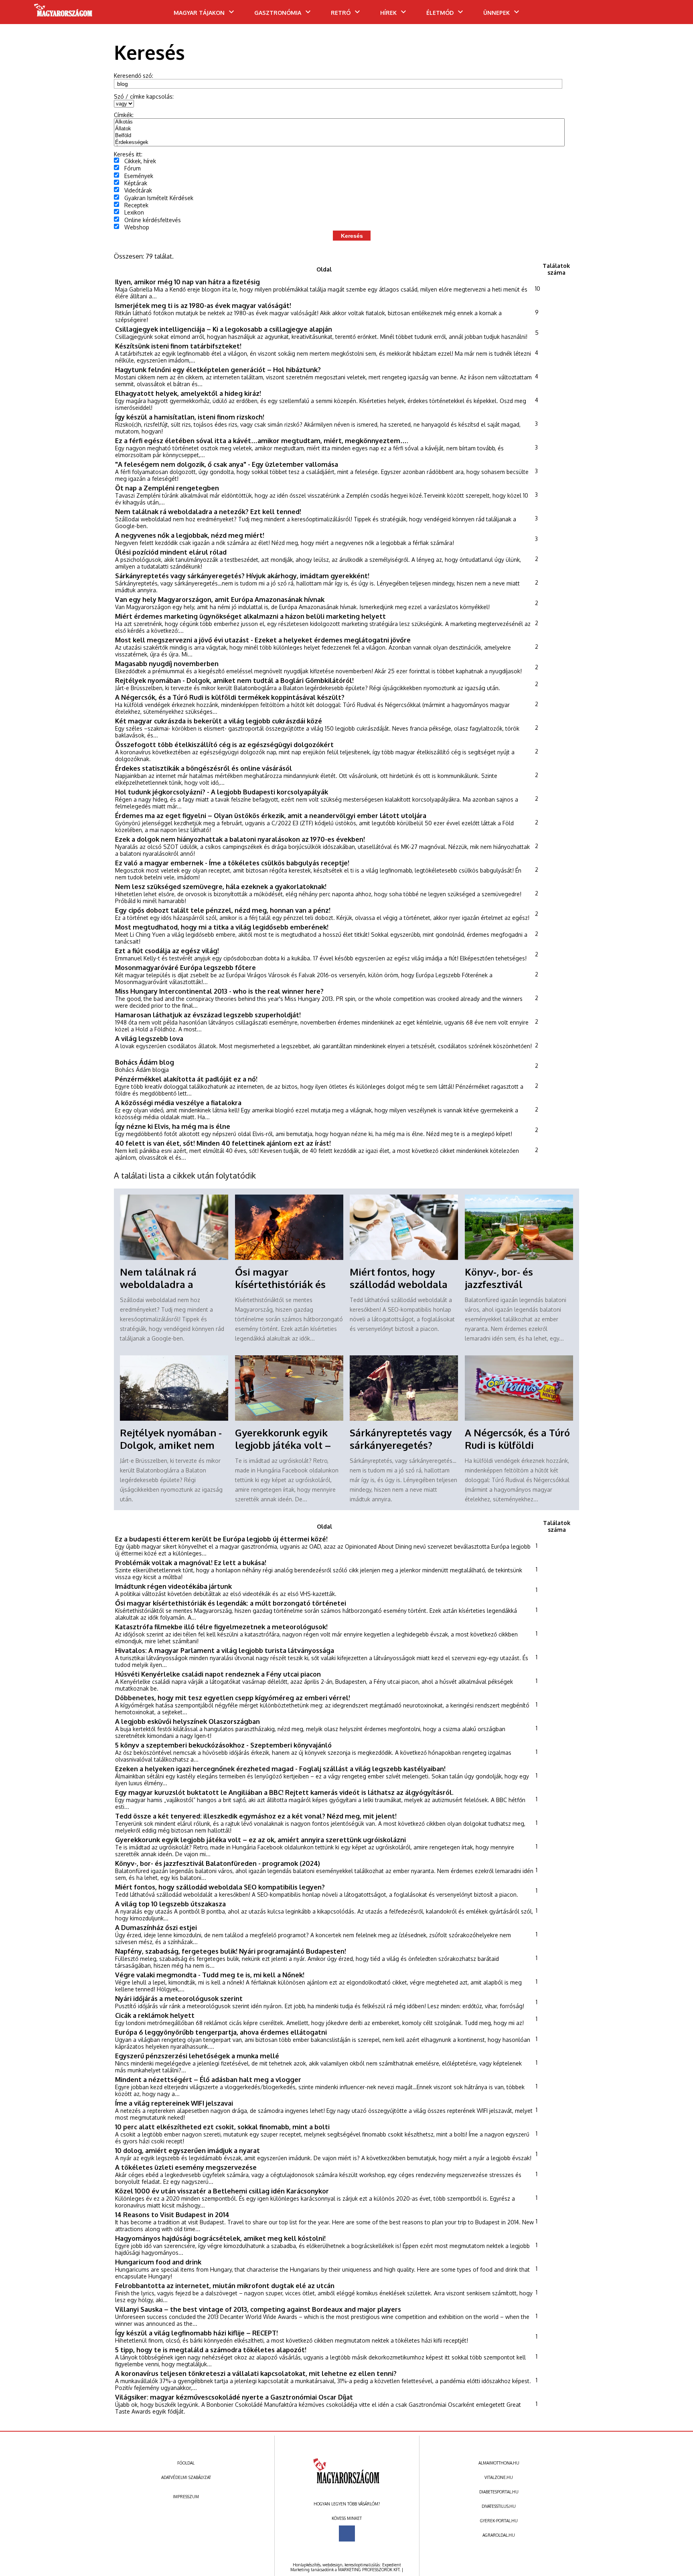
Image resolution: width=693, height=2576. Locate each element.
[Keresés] (671, 15)
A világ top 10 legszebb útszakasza (170, 1904)
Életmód (440, 13)
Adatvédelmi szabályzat (186, 2477)
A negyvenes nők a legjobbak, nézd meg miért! (190, 535)
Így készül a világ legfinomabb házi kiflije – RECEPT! (197, 2333)
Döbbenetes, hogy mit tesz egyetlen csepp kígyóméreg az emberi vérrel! (233, 1698)
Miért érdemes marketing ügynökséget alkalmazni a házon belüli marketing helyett (250, 616)
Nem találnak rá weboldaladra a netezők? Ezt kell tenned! (208, 511)
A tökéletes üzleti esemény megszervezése (186, 2167)
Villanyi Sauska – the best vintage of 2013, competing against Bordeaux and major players (258, 2309)
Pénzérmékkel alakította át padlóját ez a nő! (186, 1079)
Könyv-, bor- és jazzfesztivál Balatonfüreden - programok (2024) (218, 1863)
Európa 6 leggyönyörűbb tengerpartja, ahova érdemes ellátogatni (221, 2032)
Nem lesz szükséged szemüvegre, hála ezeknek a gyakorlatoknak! (221, 886)
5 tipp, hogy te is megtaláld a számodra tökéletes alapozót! (211, 2350)
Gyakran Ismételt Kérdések (159, 198)
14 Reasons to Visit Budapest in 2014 (172, 2215)
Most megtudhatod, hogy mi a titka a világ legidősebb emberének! (222, 927)
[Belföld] (339, 136)
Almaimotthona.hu (499, 2463)
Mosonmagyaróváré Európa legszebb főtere (185, 967)
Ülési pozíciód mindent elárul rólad (171, 552)
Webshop (137, 227)
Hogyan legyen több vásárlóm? (347, 2504)
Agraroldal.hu (499, 2535)
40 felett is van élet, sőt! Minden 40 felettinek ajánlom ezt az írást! (223, 1143)
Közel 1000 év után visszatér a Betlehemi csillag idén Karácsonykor (222, 2191)
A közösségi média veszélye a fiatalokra (178, 1103)
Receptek (136, 205)
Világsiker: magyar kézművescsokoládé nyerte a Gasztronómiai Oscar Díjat (234, 2397)
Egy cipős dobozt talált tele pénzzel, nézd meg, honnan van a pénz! (223, 910)
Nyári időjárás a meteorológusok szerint (179, 1998)
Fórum (133, 168)
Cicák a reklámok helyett (155, 2015)
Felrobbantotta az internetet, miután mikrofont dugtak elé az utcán (225, 2285)
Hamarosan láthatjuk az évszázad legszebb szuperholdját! (208, 1015)
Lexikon (134, 212)
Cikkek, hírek (140, 161)
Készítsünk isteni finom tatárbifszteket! (178, 346)
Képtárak (136, 183)
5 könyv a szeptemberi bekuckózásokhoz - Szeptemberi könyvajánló (223, 1745)
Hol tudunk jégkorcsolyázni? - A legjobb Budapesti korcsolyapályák (222, 792)
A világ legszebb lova (149, 1038)
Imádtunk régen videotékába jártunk (173, 1586)
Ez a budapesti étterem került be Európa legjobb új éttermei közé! (221, 1539)
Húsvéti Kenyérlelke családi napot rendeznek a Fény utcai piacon (218, 1674)
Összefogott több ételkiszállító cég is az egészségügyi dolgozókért (224, 744)
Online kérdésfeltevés (153, 220)
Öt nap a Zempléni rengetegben (167, 488)
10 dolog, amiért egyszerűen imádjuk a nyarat (187, 2150)
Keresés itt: (128, 154)
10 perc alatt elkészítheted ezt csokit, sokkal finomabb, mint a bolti (222, 2127)
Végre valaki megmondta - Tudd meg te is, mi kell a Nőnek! (210, 1975)
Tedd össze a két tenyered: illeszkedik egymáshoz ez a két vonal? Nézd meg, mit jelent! (256, 1816)
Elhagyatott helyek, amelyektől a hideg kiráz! (188, 393)
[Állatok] (339, 129)
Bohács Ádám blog (145, 1062)
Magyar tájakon (199, 13)
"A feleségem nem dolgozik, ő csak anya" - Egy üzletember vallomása (227, 464)
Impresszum (186, 2497)
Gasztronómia (278, 13)
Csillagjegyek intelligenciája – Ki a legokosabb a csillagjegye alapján (224, 329)
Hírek (388, 13)
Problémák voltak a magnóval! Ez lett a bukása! (191, 1562)
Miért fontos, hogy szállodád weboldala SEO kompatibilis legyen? (220, 1887)
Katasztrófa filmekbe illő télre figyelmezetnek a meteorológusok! (221, 1627)
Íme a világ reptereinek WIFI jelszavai (174, 2103)
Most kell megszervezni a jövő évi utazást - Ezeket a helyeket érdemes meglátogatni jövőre (263, 640)
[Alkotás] (339, 122)
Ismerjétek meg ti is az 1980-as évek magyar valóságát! (203, 305)
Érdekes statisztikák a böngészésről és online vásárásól (204, 768)
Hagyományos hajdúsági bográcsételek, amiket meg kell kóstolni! (220, 2238)
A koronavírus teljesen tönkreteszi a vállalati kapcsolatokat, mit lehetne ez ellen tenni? (256, 2373)
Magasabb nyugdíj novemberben (167, 663)
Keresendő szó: (134, 76)
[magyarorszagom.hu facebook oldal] (347, 2533)
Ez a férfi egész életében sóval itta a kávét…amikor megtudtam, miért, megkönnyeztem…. (262, 440)
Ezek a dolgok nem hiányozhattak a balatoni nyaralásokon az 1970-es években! (240, 839)
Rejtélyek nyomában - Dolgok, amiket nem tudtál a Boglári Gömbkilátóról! (234, 680)
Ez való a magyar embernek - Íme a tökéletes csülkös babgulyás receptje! (232, 863)
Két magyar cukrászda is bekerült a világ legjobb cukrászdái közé (219, 721)
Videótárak (138, 190)
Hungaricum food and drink (158, 2262)
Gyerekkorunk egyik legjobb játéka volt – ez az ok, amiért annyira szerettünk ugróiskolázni (260, 1840)
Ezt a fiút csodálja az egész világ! (167, 951)
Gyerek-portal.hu (499, 2521)
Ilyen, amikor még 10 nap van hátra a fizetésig (187, 282)
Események (139, 176)
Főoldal (186, 2463)
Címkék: (124, 115)
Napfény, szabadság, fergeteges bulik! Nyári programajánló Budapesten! (231, 1951)
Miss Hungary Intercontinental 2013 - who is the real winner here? (219, 991)
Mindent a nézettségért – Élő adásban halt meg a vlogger (208, 2079)
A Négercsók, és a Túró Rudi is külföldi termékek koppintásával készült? (230, 697)
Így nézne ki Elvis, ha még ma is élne (173, 1126)
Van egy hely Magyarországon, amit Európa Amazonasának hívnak (220, 599)
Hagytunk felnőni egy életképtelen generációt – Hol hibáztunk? (218, 370)
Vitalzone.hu (499, 2477)
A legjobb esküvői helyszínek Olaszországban (187, 1721)
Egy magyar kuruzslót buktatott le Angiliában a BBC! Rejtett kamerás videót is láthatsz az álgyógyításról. (284, 1792)
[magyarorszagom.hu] (64, 13)
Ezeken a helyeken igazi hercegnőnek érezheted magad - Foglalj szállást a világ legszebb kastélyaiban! (280, 1769)
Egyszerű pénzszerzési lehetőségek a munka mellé (197, 2056)
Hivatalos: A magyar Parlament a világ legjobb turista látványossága (225, 1650)
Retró (341, 13)
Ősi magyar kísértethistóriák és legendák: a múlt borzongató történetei (231, 1603)
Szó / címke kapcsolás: (144, 96)
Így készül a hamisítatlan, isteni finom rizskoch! (190, 417)
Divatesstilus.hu (499, 2506)
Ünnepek (496, 13)
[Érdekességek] (339, 143)
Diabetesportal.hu (499, 2492)
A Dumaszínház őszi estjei (156, 1927)
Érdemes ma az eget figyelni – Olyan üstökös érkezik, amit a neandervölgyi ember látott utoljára (271, 815)
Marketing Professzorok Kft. (369, 2570)
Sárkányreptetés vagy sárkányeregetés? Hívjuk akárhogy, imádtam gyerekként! (242, 576)
